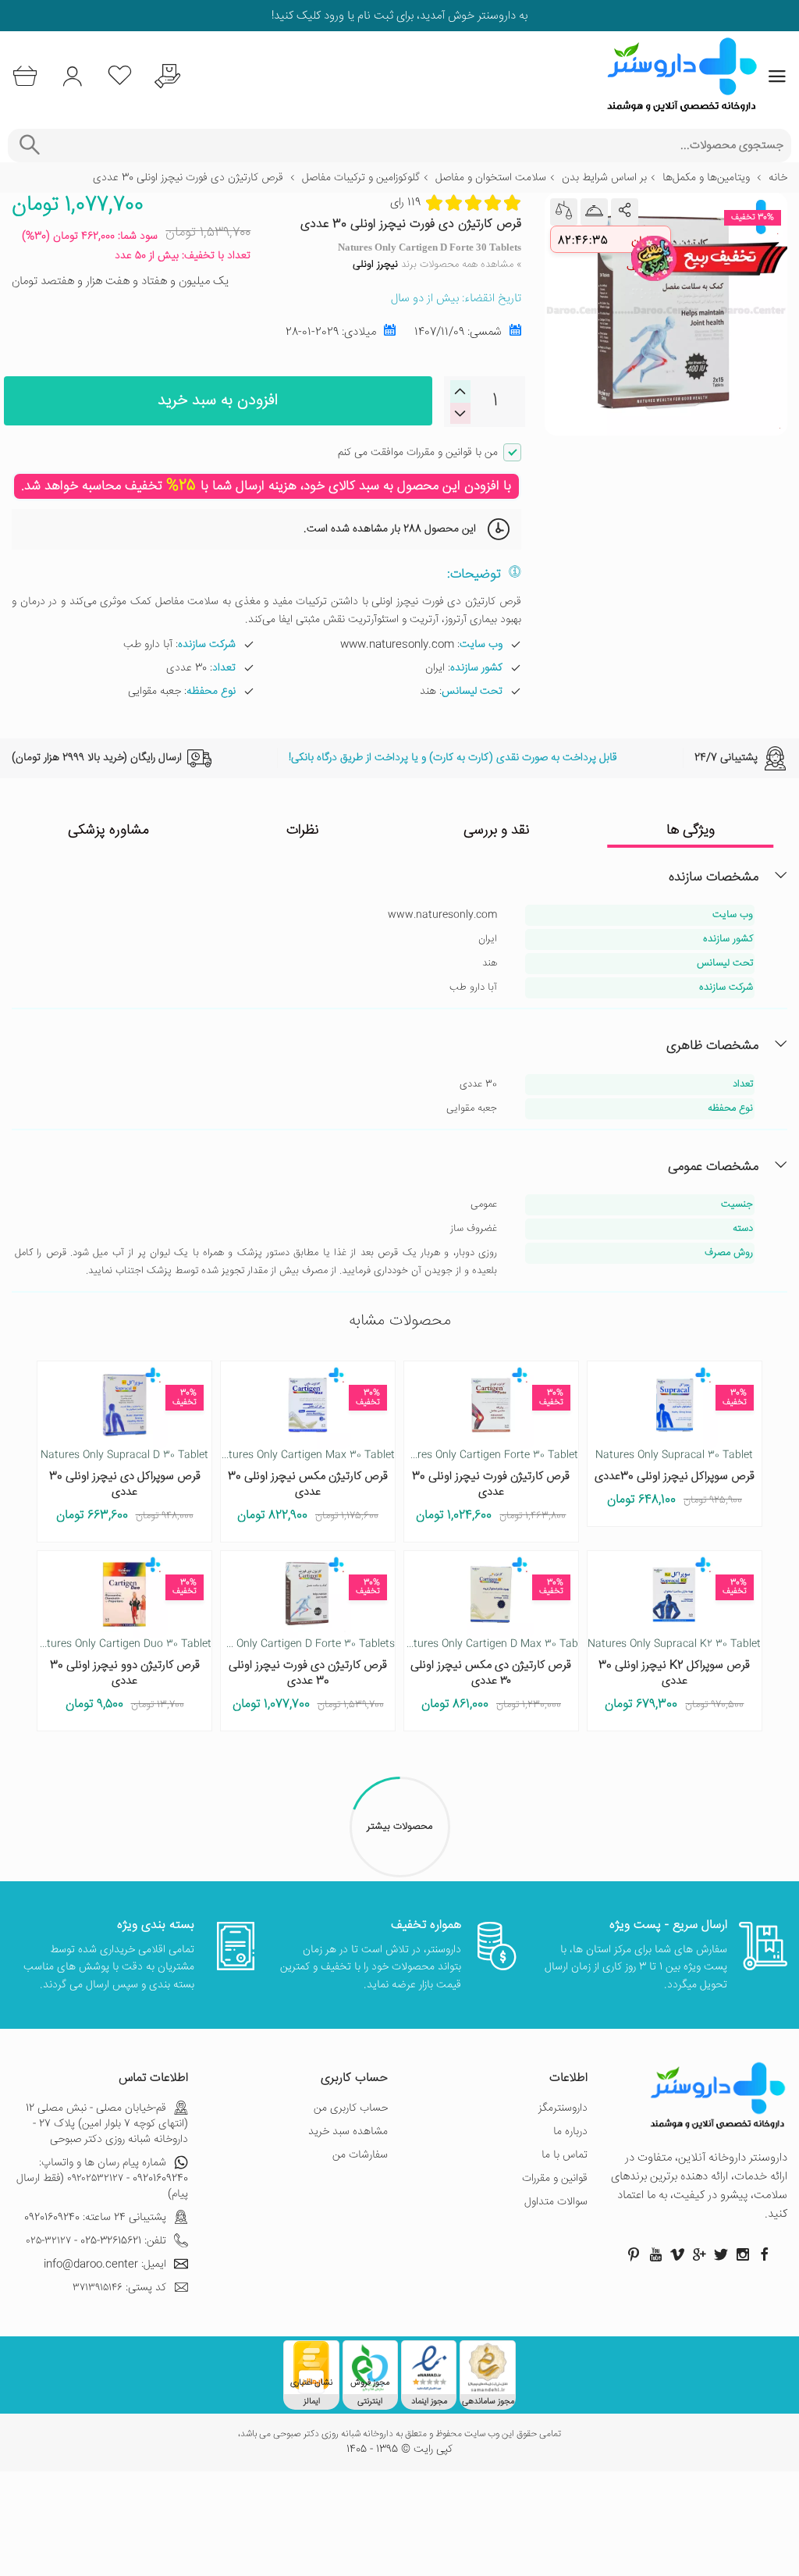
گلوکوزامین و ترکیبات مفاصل (361, 178)
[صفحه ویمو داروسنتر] (677, 2254)
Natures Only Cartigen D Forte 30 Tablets (295, 1644)
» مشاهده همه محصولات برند (437, 265)
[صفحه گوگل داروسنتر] (699, 2254)
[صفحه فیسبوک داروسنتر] (765, 2254)
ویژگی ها (691, 831)
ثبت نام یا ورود (357, 16)
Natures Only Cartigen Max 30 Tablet (305, 1455)
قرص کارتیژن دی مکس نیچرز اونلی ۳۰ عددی (491, 1673)
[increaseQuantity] (460, 413)
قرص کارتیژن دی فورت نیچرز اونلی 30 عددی (308, 1673)
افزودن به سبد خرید (218, 401)
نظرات (303, 831)
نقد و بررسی (497, 831)
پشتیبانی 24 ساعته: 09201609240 (95, 2218)
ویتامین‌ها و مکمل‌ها (706, 178)
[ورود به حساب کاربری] (72, 76)
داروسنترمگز (563, 2108)
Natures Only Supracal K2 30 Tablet (674, 1644)
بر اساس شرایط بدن (604, 178)
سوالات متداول (556, 2202)
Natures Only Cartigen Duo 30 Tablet (122, 1644)
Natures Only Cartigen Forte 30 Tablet (486, 1455)
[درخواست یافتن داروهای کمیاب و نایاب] (167, 76)
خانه (778, 178)
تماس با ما (565, 2155)
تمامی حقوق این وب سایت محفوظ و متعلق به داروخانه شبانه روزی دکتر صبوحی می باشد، (399, 2435)
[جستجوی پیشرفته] (29, 146)
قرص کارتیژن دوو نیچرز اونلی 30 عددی (125, 1673)
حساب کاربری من (351, 2108)
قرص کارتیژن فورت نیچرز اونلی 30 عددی (491, 1484)
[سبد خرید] (25, 76)
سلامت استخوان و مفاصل (491, 178)
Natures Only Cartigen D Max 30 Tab (489, 1644)
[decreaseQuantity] (460, 391)
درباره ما (570, 2132)
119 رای (405, 203)
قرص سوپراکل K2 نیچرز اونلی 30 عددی (674, 1673)
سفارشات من (360, 2155)
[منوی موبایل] (777, 76)
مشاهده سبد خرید (348, 2132)
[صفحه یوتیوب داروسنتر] (655, 2254)
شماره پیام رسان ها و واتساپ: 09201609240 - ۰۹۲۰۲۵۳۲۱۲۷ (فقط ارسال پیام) (102, 2179)
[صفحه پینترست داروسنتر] (634, 2254)
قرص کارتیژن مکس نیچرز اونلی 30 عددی (308, 1484)
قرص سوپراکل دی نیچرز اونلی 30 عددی (125, 1484)
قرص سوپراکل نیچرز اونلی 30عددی (675, 1477)
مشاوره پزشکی (108, 831)
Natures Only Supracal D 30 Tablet (124, 1455)
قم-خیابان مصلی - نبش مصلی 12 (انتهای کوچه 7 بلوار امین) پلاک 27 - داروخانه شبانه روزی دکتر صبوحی (107, 2124)
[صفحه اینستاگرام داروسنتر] (743, 2254)
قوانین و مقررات (555, 2179)
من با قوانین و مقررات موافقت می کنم (418, 453)
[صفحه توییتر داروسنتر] (721, 2254)
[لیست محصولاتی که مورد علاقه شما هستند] (120, 76)
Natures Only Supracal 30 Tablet (674, 1455)
